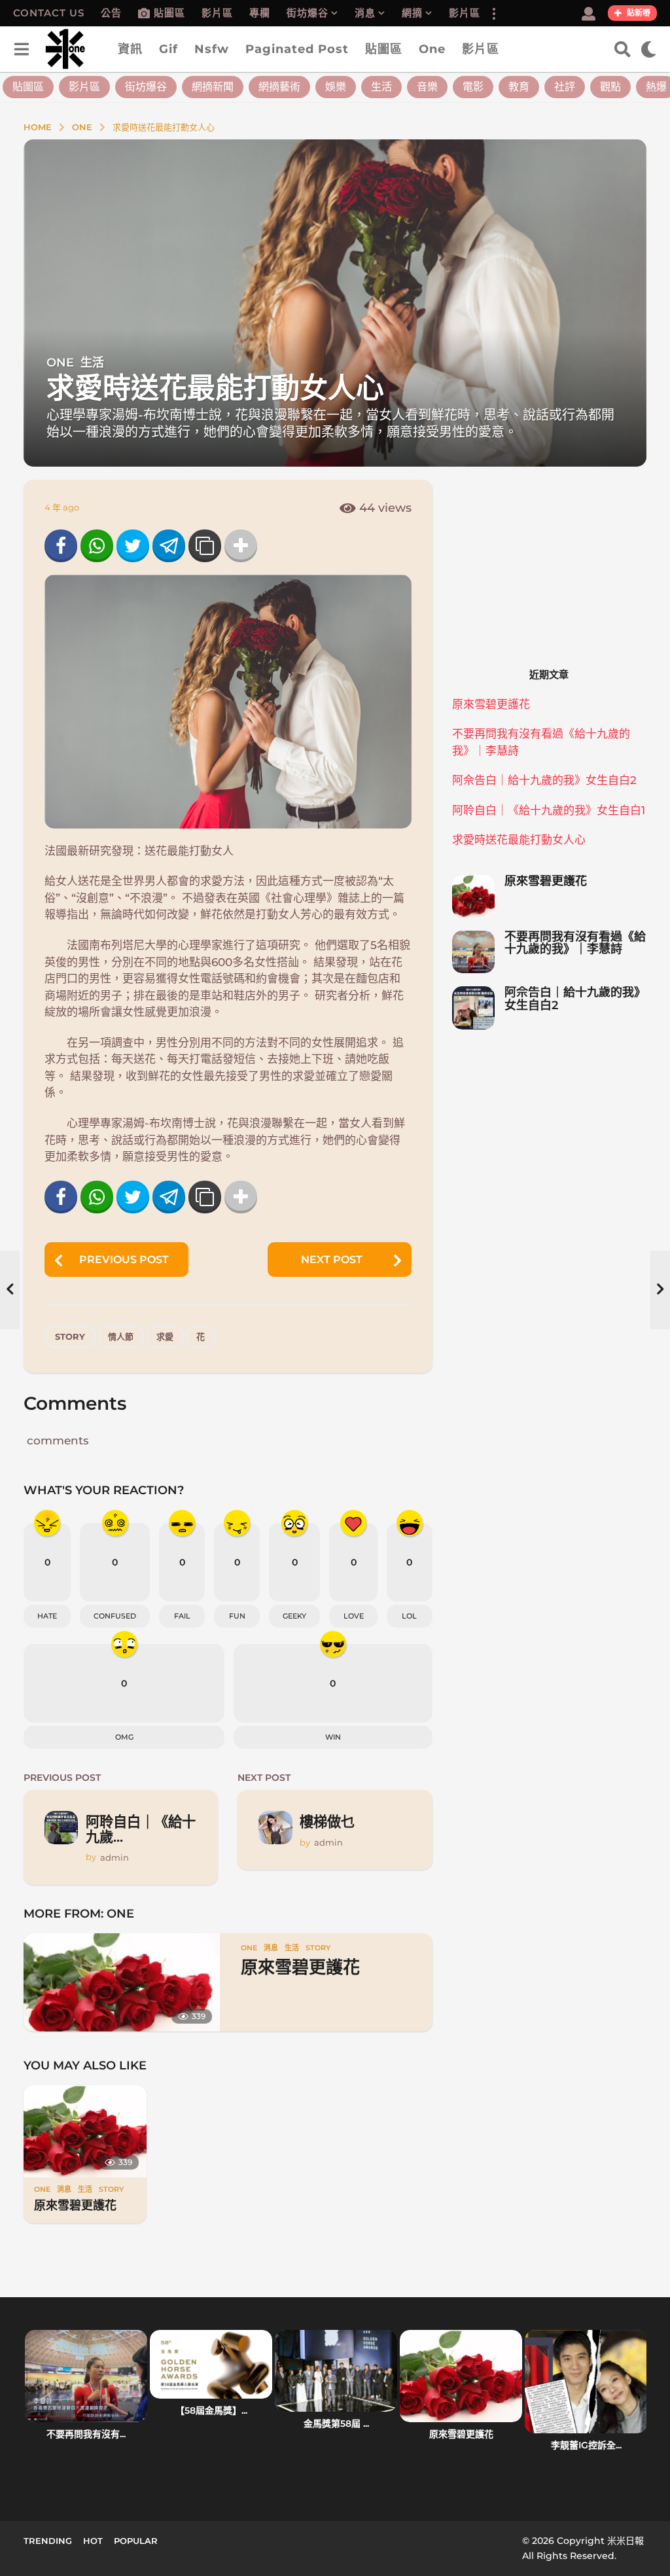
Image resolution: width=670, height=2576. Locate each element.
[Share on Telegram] (169, 546)
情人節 (121, 1336)
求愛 (165, 1336)
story (70, 1336)
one (432, 49)
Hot (93, 2541)
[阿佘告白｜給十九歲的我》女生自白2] (473, 1008)
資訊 (130, 49)
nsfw (212, 49)
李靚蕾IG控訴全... (586, 2445)
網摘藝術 (279, 87)
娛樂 (336, 87)
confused (115, 1616)
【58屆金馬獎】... (211, 2410)
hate (47, 1616)
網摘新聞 (213, 87)
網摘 (412, 13)
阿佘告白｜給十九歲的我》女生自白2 (544, 780)
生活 (381, 87)
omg (124, 1737)
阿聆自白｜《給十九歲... (141, 1829)
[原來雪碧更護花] (122, 1982)
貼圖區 (169, 13)
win (333, 1737)
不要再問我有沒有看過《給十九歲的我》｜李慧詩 (575, 943)
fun (237, 1616)
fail (182, 1616)
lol (409, 1616)
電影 (473, 87)
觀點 (610, 87)
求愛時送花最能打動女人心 (519, 840)
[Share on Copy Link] (205, 546)
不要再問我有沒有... (86, 2434)
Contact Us (49, 13)
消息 (365, 13)
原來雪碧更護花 (300, 1967)
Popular (136, 2541)
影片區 (217, 13)
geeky (294, 1616)
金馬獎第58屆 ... (336, 2424)
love (354, 1616)
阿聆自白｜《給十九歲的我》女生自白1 (549, 810)
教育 (519, 87)
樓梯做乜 (327, 1821)
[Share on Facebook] (61, 546)
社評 (565, 87)
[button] (493, 13)
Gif (168, 49)
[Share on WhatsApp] (97, 546)
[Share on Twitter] (133, 546)
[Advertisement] (549, 562)
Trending (48, 2541)
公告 (111, 13)
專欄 (260, 13)
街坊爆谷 (308, 13)
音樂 (427, 87)
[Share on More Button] (241, 546)
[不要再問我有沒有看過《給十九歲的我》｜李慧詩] (473, 952)
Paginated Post (297, 49)
